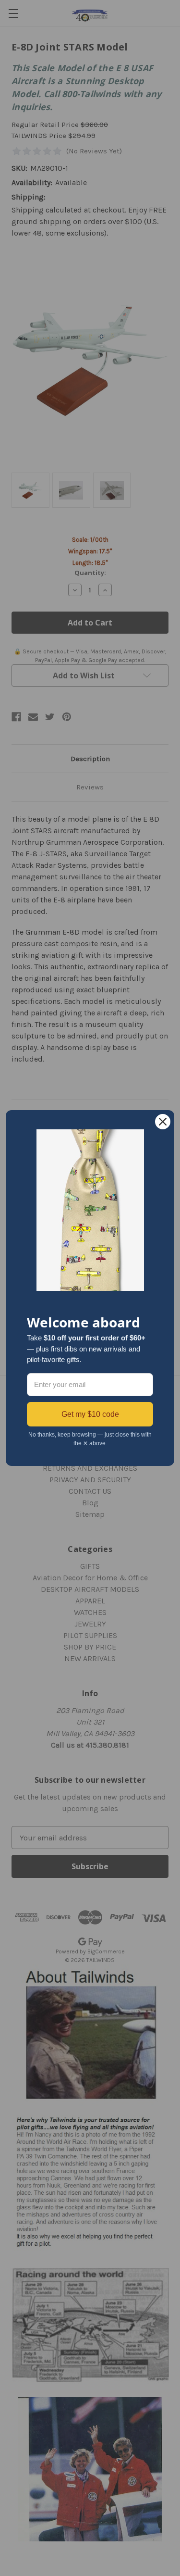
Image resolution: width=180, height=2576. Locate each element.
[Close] (163, 1122)
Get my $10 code (90, 1414)
